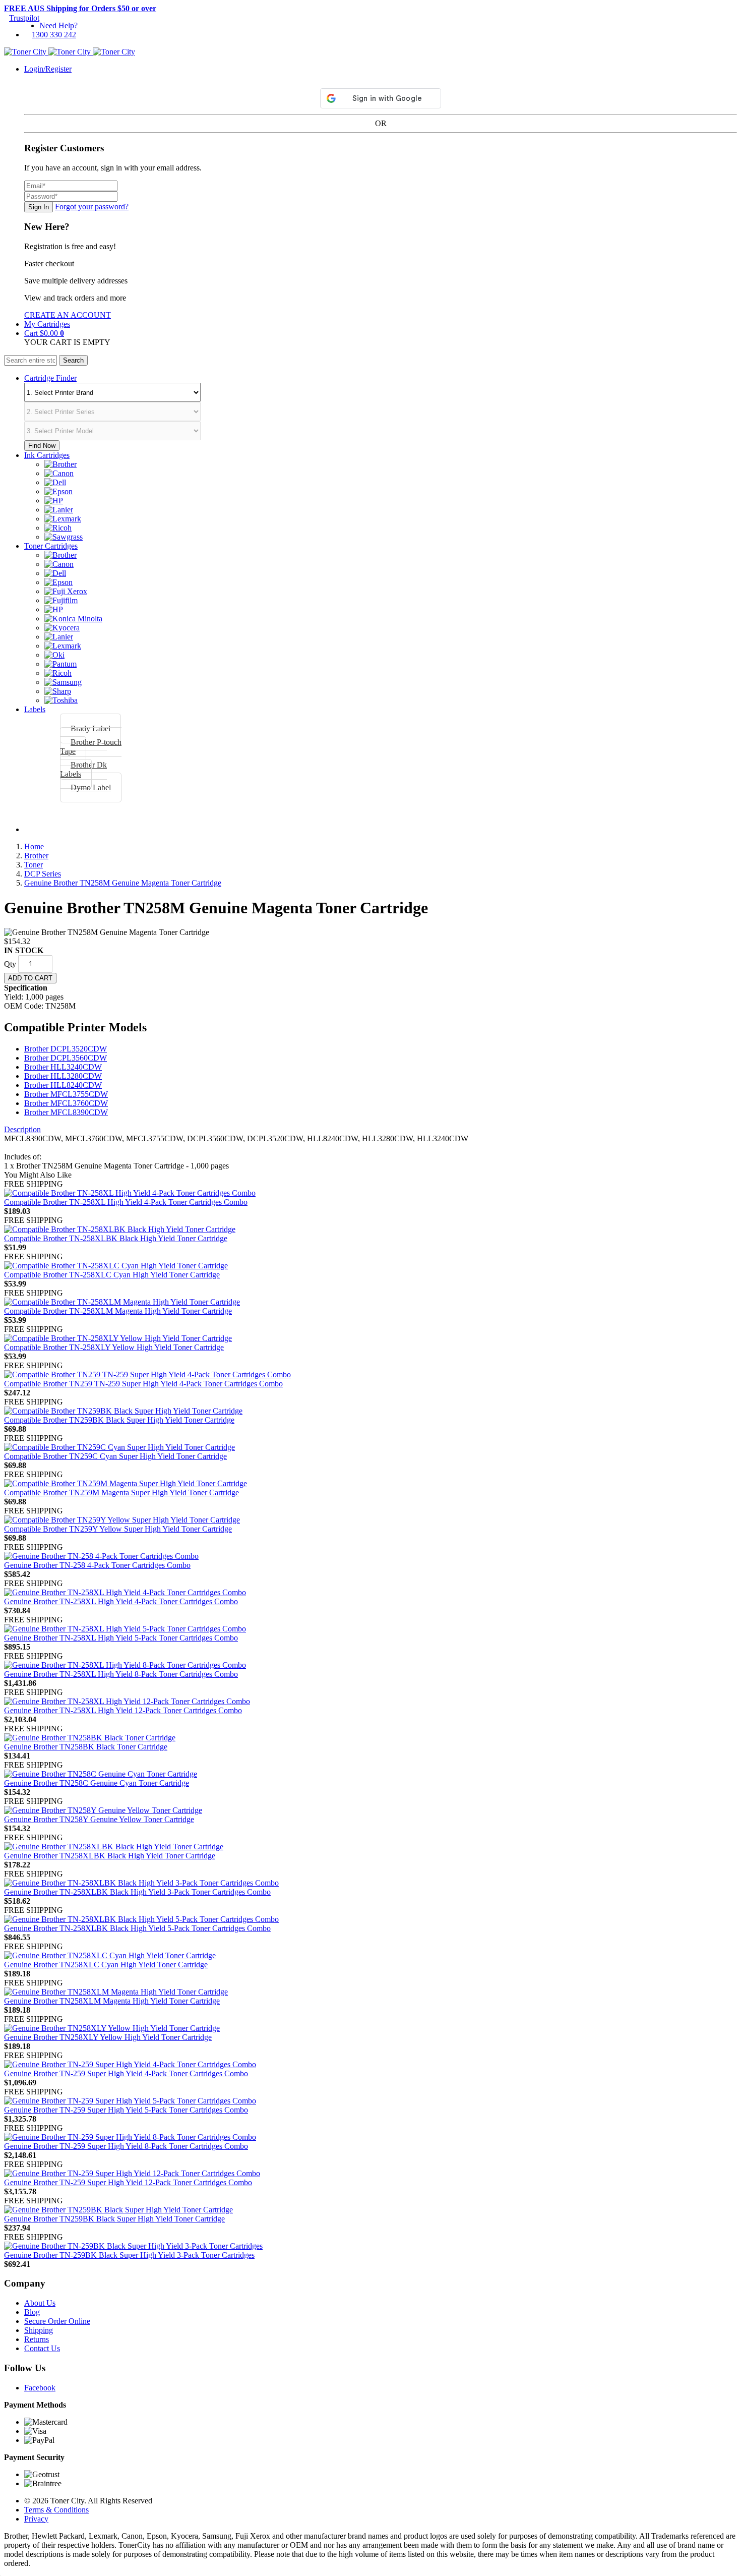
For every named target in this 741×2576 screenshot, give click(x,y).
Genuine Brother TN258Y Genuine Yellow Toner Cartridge (99, 1819)
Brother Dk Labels (83, 769)
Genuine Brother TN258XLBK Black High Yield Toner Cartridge (110, 1856)
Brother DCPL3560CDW (66, 1058)
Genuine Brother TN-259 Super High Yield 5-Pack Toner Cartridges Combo (126, 2110)
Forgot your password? (92, 207)
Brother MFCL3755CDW (66, 1094)
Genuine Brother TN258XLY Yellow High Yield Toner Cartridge (108, 2037)
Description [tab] (22, 1129)
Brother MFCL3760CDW (66, 1103)
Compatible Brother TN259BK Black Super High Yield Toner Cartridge (119, 1420)
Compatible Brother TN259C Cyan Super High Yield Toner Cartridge (115, 1456)
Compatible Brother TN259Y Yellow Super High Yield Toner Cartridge (118, 1529)
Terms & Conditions (56, 2510)
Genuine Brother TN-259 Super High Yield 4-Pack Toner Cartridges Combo (126, 2073)
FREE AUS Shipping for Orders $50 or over (80, 8)
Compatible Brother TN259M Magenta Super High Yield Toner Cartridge (121, 1492)
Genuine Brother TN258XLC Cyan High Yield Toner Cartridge (106, 1965)
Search (73, 360)
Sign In (39, 207)
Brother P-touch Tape (91, 747)
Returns (37, 2339)
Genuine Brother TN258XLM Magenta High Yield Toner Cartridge (112, 2001)
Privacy (36, 2519)
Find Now (42, 446)
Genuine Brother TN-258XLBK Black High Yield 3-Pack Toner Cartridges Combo (137, 1892)
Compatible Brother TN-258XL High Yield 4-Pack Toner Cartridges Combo (126, 1202)
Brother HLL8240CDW (63, 1085)
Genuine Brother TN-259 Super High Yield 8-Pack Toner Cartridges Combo (126, 2146)
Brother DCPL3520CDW (66, 1049)
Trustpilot (24, 18)
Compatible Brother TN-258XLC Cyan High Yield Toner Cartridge (112, 1275)
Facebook (40, 2388)
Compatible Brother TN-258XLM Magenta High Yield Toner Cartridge (118, 1311)
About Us (40, 2303)
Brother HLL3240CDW (63, 1067)
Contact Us (42, 2348)
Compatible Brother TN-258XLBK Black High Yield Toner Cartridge (116, 1238)
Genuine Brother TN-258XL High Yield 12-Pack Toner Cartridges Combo (123, 1710)
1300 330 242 (54, 35)
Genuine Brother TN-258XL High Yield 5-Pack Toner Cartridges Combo (121, 1638)
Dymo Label (91, 787)
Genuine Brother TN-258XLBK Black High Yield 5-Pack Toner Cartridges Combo (137, 1928)
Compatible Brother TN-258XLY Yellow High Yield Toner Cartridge (114, 1347)
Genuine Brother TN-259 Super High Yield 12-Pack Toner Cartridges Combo (128, 2182)
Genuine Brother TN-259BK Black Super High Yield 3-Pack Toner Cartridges (129, 2255)
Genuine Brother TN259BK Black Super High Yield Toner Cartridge (114, 2219)
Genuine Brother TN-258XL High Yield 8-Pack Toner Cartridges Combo (121, 1674)
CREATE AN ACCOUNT (68, 315)
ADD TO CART (30, 978)
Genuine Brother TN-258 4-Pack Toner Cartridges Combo (97, 1565)
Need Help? (58, 25)
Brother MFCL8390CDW (66, 1112)
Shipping (39, 2330)
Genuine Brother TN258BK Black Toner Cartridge (86, 1747)
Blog (32, 2312)
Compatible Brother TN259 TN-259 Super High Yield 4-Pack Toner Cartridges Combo (143, 1384)
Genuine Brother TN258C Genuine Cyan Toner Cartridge (97, 1783)
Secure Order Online (57, 2321)
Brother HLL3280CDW (63, 1076)
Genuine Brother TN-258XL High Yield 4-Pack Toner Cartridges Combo (121, 1601)
